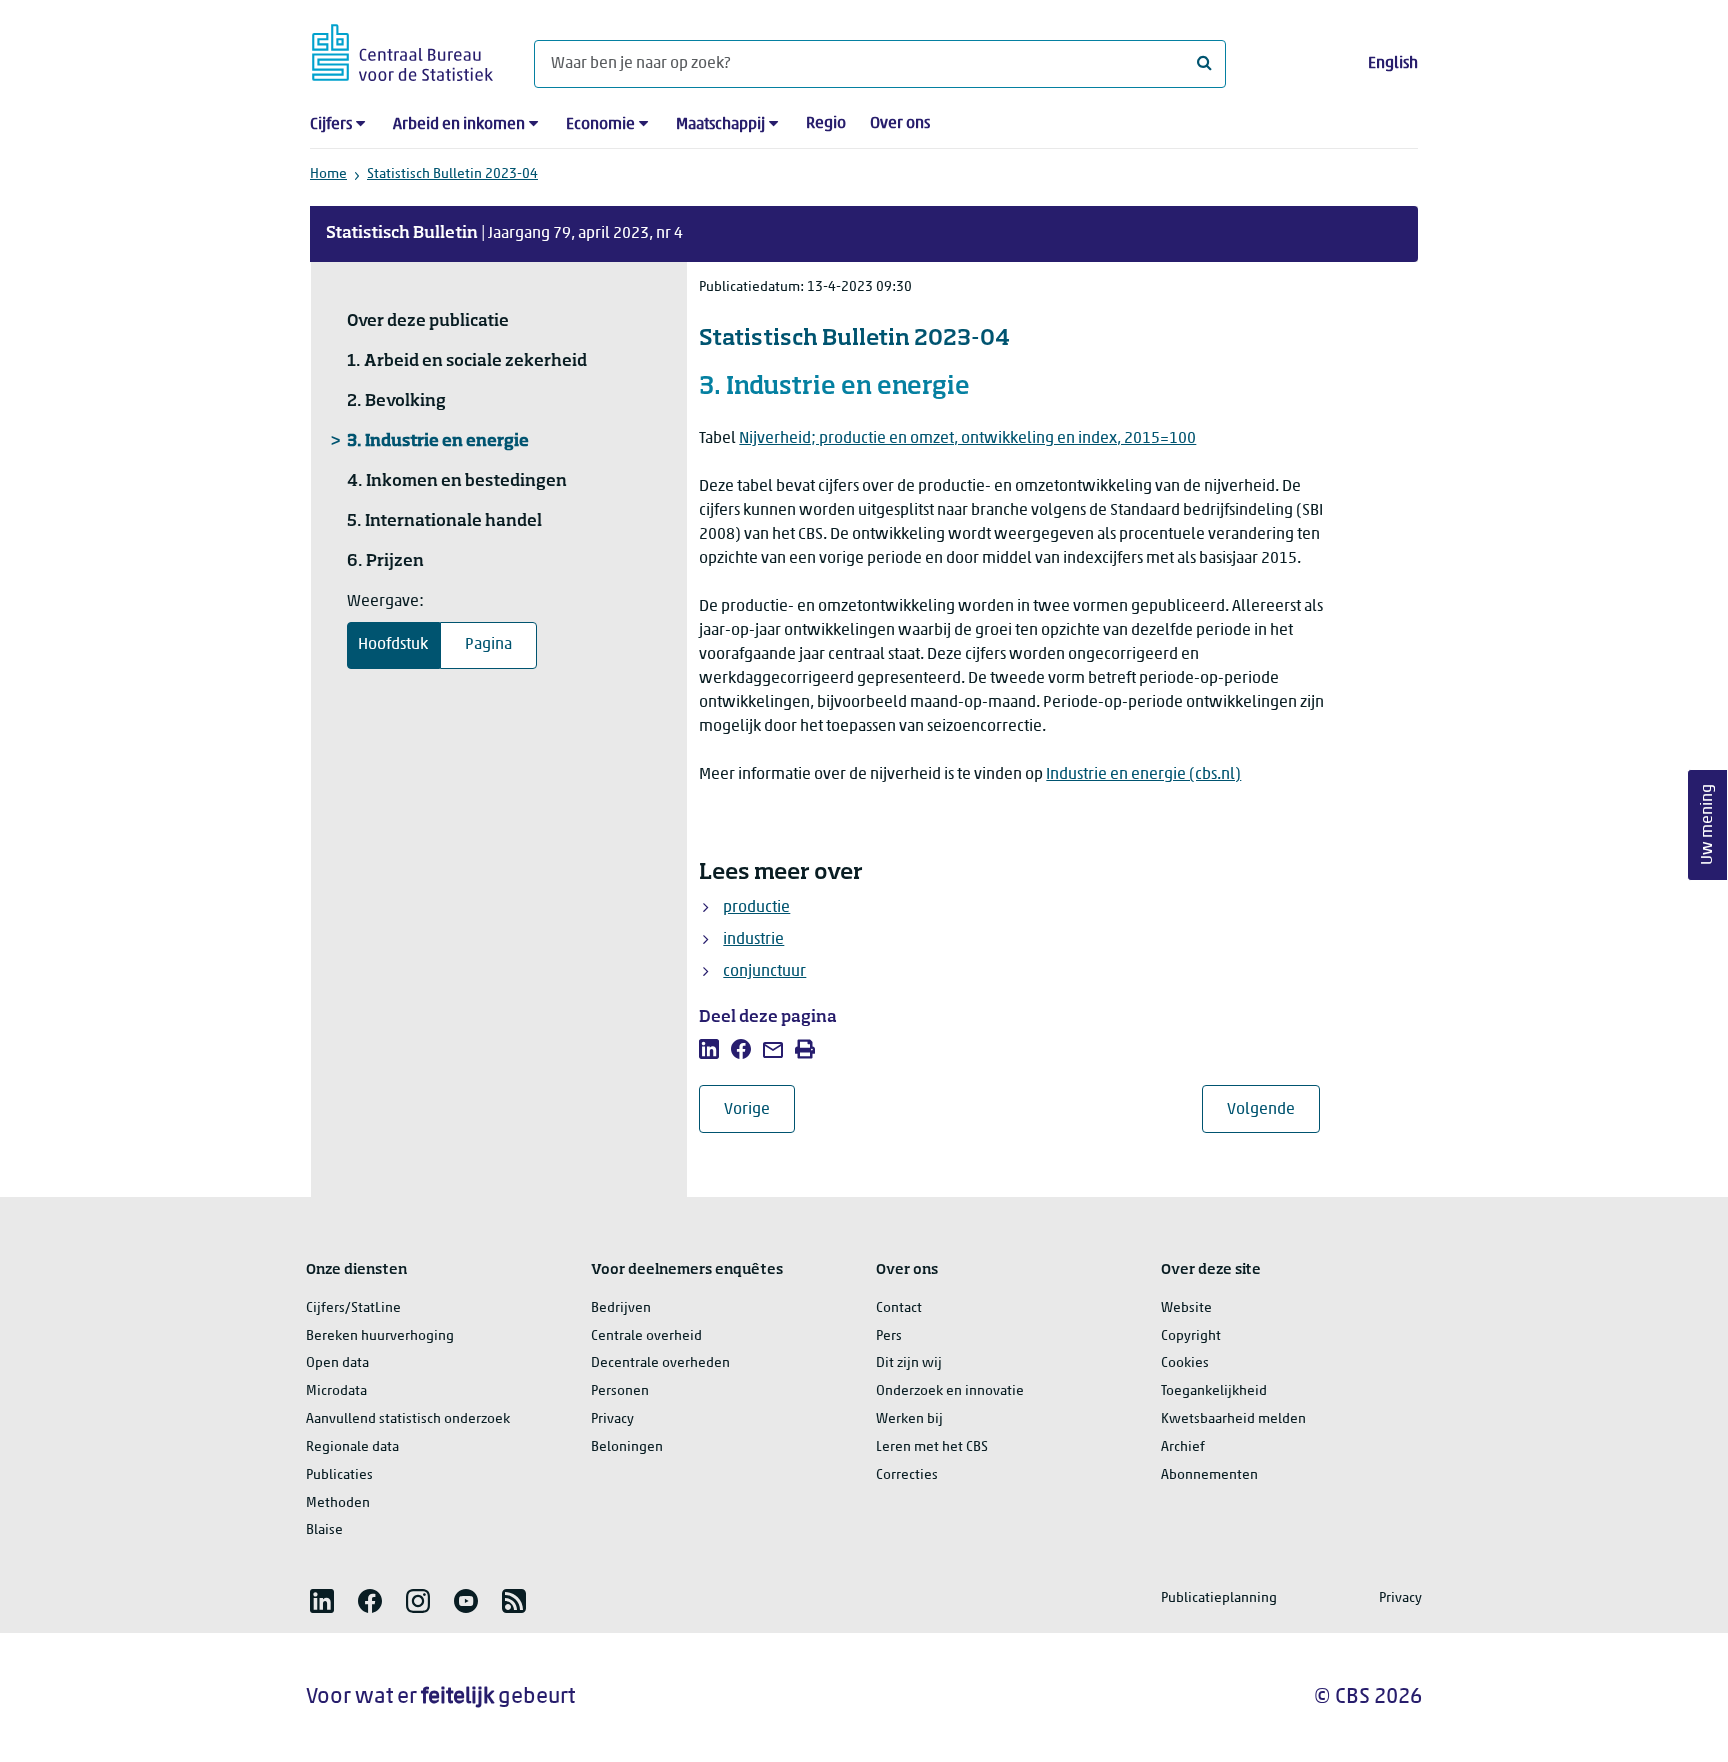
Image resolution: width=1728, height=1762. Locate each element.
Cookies (1185, 1363)
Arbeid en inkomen (459, 125)
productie (756, 908)
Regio (826, 124)
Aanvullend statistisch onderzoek (408, 1419)
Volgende (1273, 1109)
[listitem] (709, 1049)
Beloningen (627, 1447)
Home (328, 174)
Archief (1183, 1447)
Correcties (907, 1475)
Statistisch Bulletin (402, 234)
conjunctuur (764, 972)
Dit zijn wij (909, 1363)
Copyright (1191, 1336)
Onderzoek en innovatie (950, 1391)
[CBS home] (402, 49)
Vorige (759, 1109)
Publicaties (339, 1475)
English (1393, 64)
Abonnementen (1209, 1475)
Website (1186, 1308)
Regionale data (352, 1447)
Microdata (336, 1391)
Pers (889, 1336)
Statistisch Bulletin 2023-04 (452, 174)
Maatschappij (720, 125)
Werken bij (909, 1419)
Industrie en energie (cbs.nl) (1143, 775)
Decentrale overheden (660, 1363)
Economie (600, 125)
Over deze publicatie (428, 322)
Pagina (488, 645)
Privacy (612, 1419)
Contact (899, 1308)
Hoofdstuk (393, 645)
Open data (337, 1363)
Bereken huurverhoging (380, 1336)
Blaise (324, 1530)
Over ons (900, 124)
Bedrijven (621, 1308)
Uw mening (1708, 825)
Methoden (338, 1503)
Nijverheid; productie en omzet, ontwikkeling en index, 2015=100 (967, 439)
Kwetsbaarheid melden (1233, 1419)
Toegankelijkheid (1214, 1391)
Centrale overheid (646, 1336)
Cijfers (331, 125)
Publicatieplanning (1219, 1598)
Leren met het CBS (932, 1447)
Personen (620, 1391)
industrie (753, 940)
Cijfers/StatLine (353, 1308)
